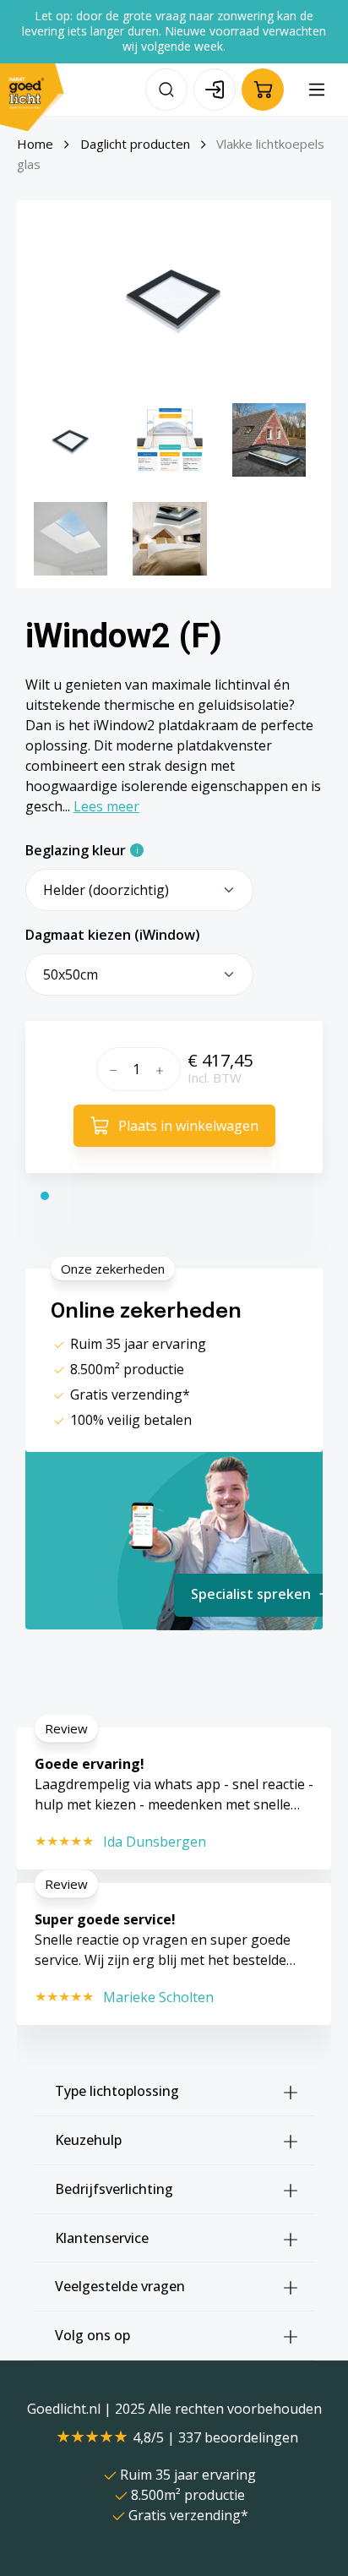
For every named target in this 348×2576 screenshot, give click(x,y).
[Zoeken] (166, 90)
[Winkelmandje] (263, 90)
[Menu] (317, 90)
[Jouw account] (215, 90)
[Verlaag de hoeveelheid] (111, 1069)
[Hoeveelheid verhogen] (164, 1069)
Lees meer (106, 806)
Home (35, 144)
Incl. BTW (215, 1078)
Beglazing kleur (76, 850)
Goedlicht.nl (65, 2409)
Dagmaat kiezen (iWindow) (113, 935)
